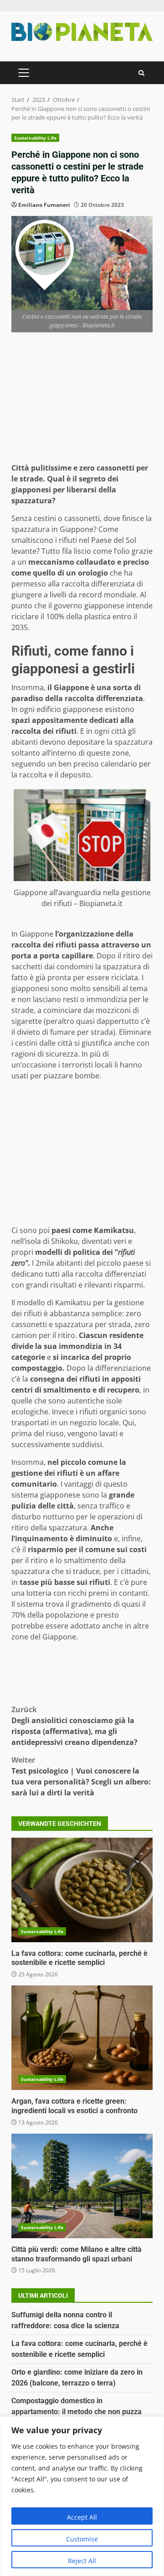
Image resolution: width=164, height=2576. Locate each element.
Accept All (82, 2517)
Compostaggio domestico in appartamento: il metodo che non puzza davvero (77, 2412)
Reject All (82, 2561)
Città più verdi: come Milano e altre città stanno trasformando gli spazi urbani (82, 2186)
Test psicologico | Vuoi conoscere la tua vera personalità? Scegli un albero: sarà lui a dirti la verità (81, 1776)
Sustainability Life (35, 138)
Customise (82, 2539)
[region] (82, 2496)
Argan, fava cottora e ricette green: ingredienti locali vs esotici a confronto (82, 2038)
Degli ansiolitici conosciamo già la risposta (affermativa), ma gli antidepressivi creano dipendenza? (74, 1726)
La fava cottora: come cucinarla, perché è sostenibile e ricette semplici (82, 1890)
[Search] (141, 73)
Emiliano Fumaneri (44, 205)
